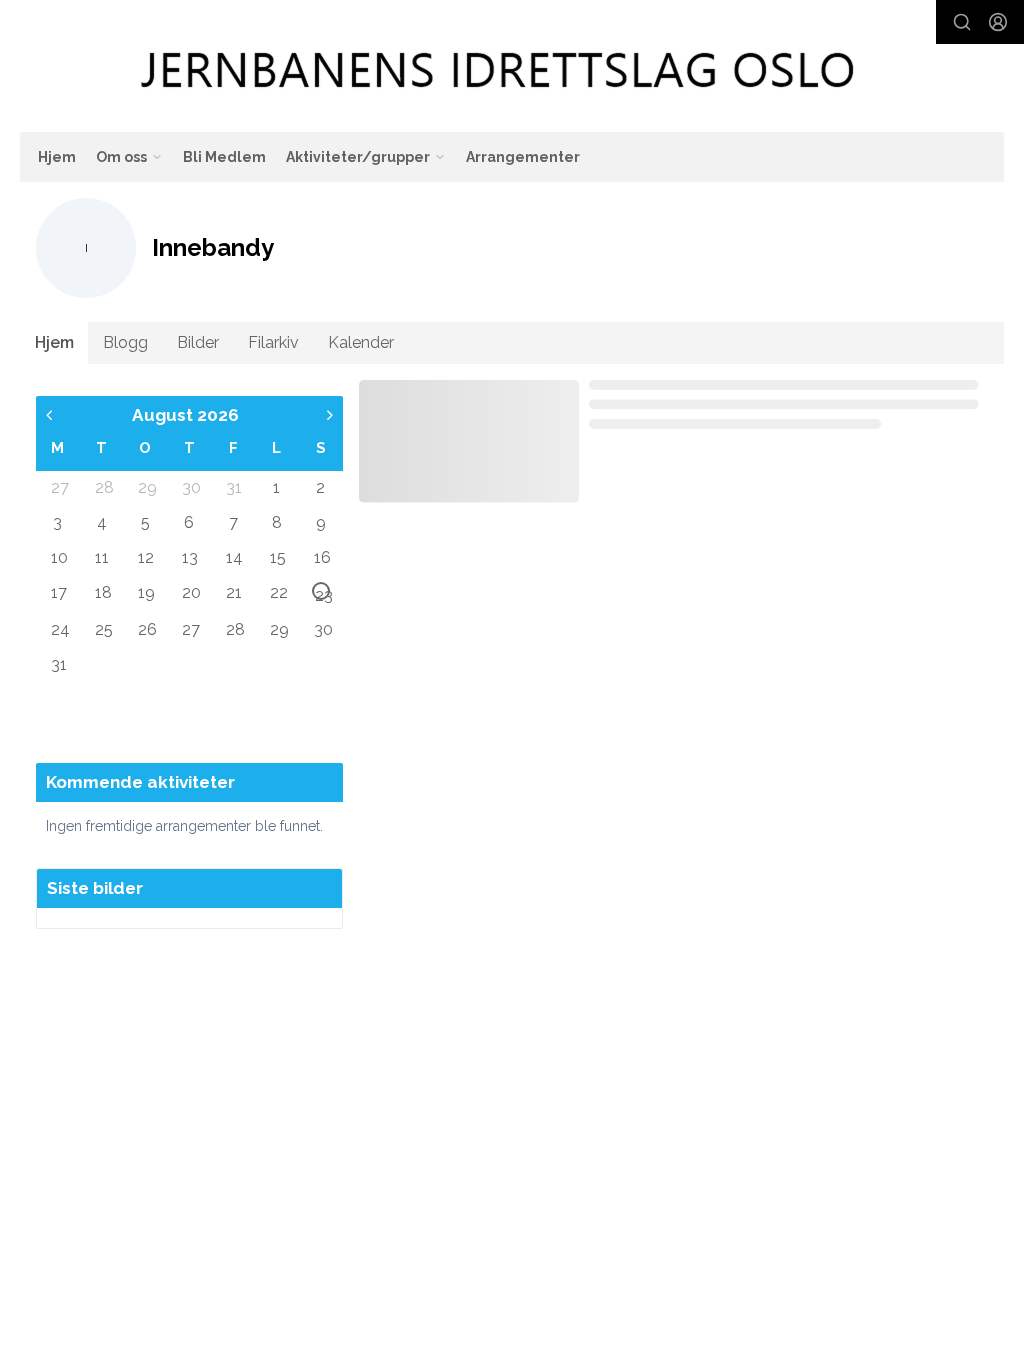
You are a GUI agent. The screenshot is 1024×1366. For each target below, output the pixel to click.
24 (59, 629)
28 (103, 487)
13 (190, 557)
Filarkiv (273, 342)
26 (146, 629)
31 (234, 487)
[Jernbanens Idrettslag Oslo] (498, 69)
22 (278, 592)
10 (59, 557)
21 (234, 592)
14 (234, 557)
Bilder (198, 342)
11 (102, 557)
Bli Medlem (224, 157)
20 (190, 592)
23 (322, 593)
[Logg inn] (998, 22)
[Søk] (962, 22)
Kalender (361, 342)
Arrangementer (523, 157)
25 (103, 629)
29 (146, 487)
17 (59, 592)
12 (146, 557)
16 (322, 557)
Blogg (125, 342)
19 (146, 592)
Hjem (57, 157)
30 (190, 487)
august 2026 (185, 415)
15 (278, 557)
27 (59, 487)
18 (103, 592)
